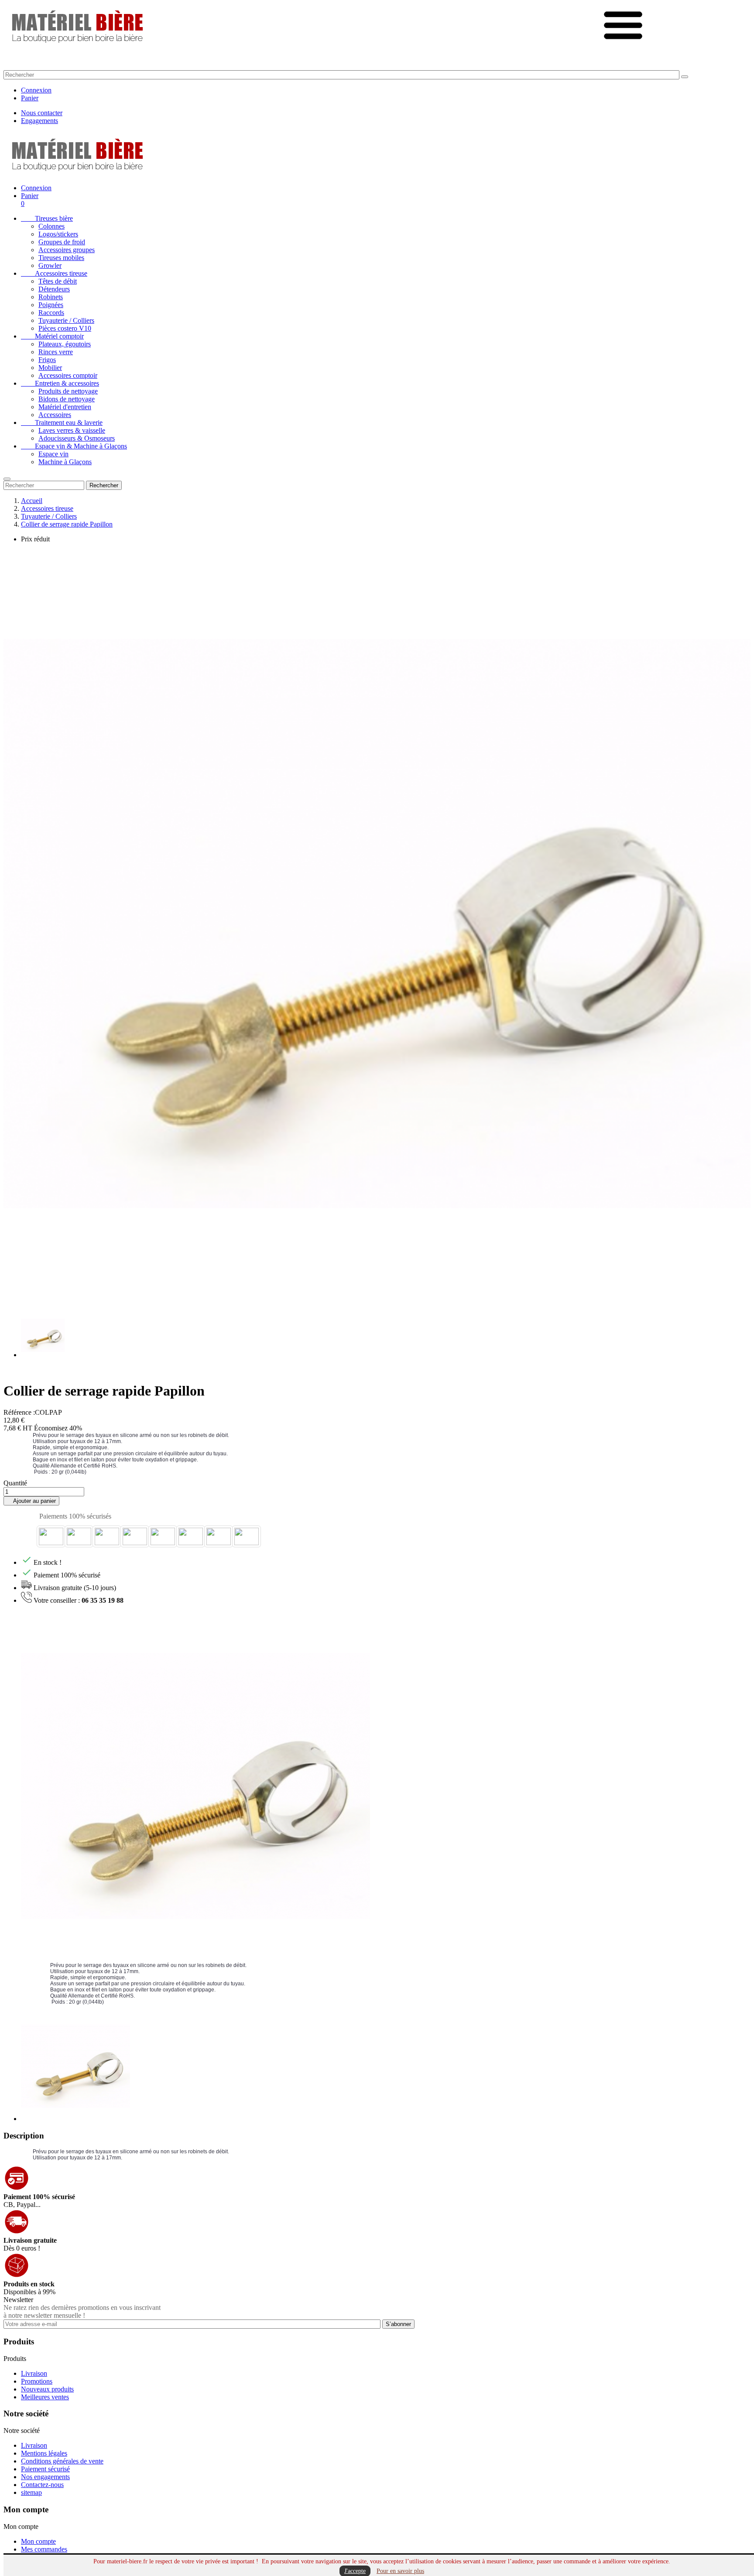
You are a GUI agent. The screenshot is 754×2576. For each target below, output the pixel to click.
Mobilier (50, 368)
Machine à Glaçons (65, 462)
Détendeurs (54, 289)
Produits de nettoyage (68, 391)
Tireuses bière (47, 218)
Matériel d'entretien (65, 407)
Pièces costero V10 (65, 328)
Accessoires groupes (67, 250)
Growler (50, 265)
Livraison (34, 2373)
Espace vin (53, 454)
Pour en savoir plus (400, 2571)
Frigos (47, 360)
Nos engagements (45, 2477)
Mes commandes (44, 2549)
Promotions (37, 2381)
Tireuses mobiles (61, 258)
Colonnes (51, 226)
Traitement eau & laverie (62, 422)
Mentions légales (44, 2453)
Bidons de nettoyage (67, 399)
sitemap (31, 2492)
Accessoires (55, 415)
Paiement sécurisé (45, 2469)
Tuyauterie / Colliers (66, 320)
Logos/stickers (58, 234)
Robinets (51, 297)
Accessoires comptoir (68, 375)
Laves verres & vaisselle (72, 430)
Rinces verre (56, 352)
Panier (30, 98)
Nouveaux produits (47, 2389)
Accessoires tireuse (54, 273)
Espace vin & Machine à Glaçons (74, 446)
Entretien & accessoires (60, 383)
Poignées (51, 305)
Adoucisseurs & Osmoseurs (77, 438)
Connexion (36, 90)
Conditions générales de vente (62, 2461)
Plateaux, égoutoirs (65, 344)
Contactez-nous (42, 2485)
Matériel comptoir (52, 336)
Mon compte (38, 2541)
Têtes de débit (58, 281)
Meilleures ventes (45, 2397)
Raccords (51, 313)
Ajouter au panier (31, 1501)
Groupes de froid (62, 242)
